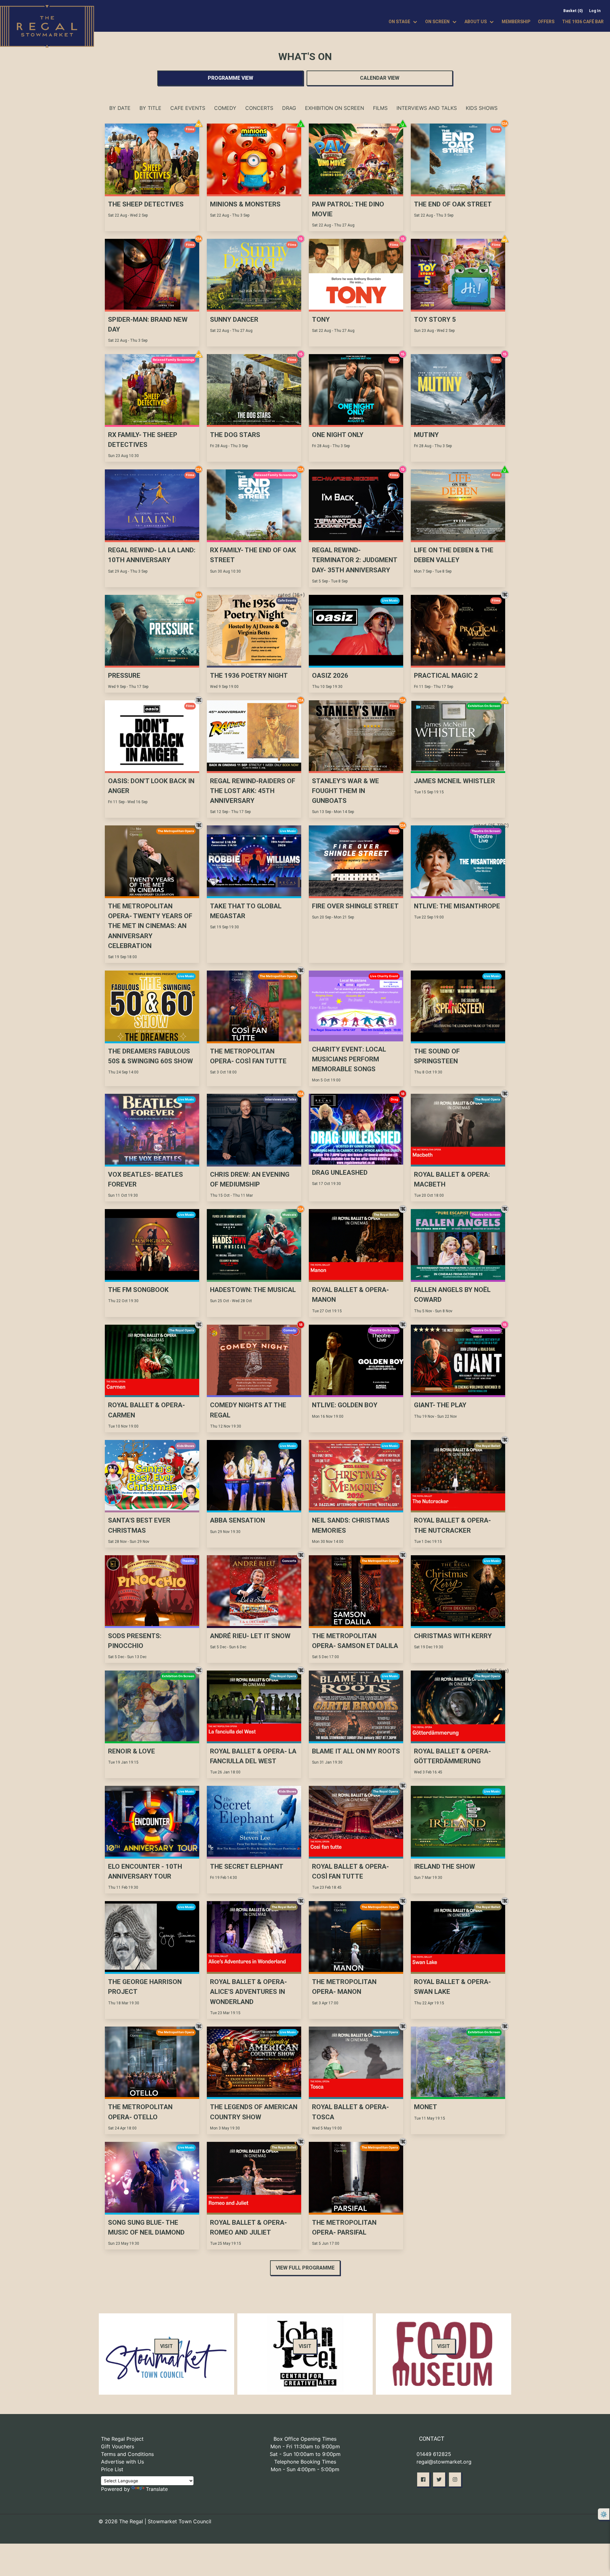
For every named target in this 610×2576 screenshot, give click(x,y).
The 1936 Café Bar (583, 22)
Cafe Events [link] (188, 108)
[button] (423, 2479)
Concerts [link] (259, 108)
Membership (516, 22)
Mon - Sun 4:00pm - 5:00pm (305, 2469)
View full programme (305, 2268)
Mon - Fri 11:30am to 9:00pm (305, 2446)
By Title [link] (150, 108)
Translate (157, 2489)
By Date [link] (120, 108)
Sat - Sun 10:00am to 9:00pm (305, 2454)
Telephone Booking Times (305, 2462)
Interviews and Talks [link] (427, 108)
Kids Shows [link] (482, 108)
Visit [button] (166, 2346)
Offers (546, 22)
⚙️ (604, 2514)
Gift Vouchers (118, 2446)
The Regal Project (122, 2439)
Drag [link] (289, 108)
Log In (595, 11)
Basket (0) (573, 11)
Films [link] (380, 108)
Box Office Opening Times (305, 2439)
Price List (112, 2469)
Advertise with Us (122, 2462)
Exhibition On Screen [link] (335, 108)
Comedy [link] (225, 108)
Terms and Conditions (127, 2454)
